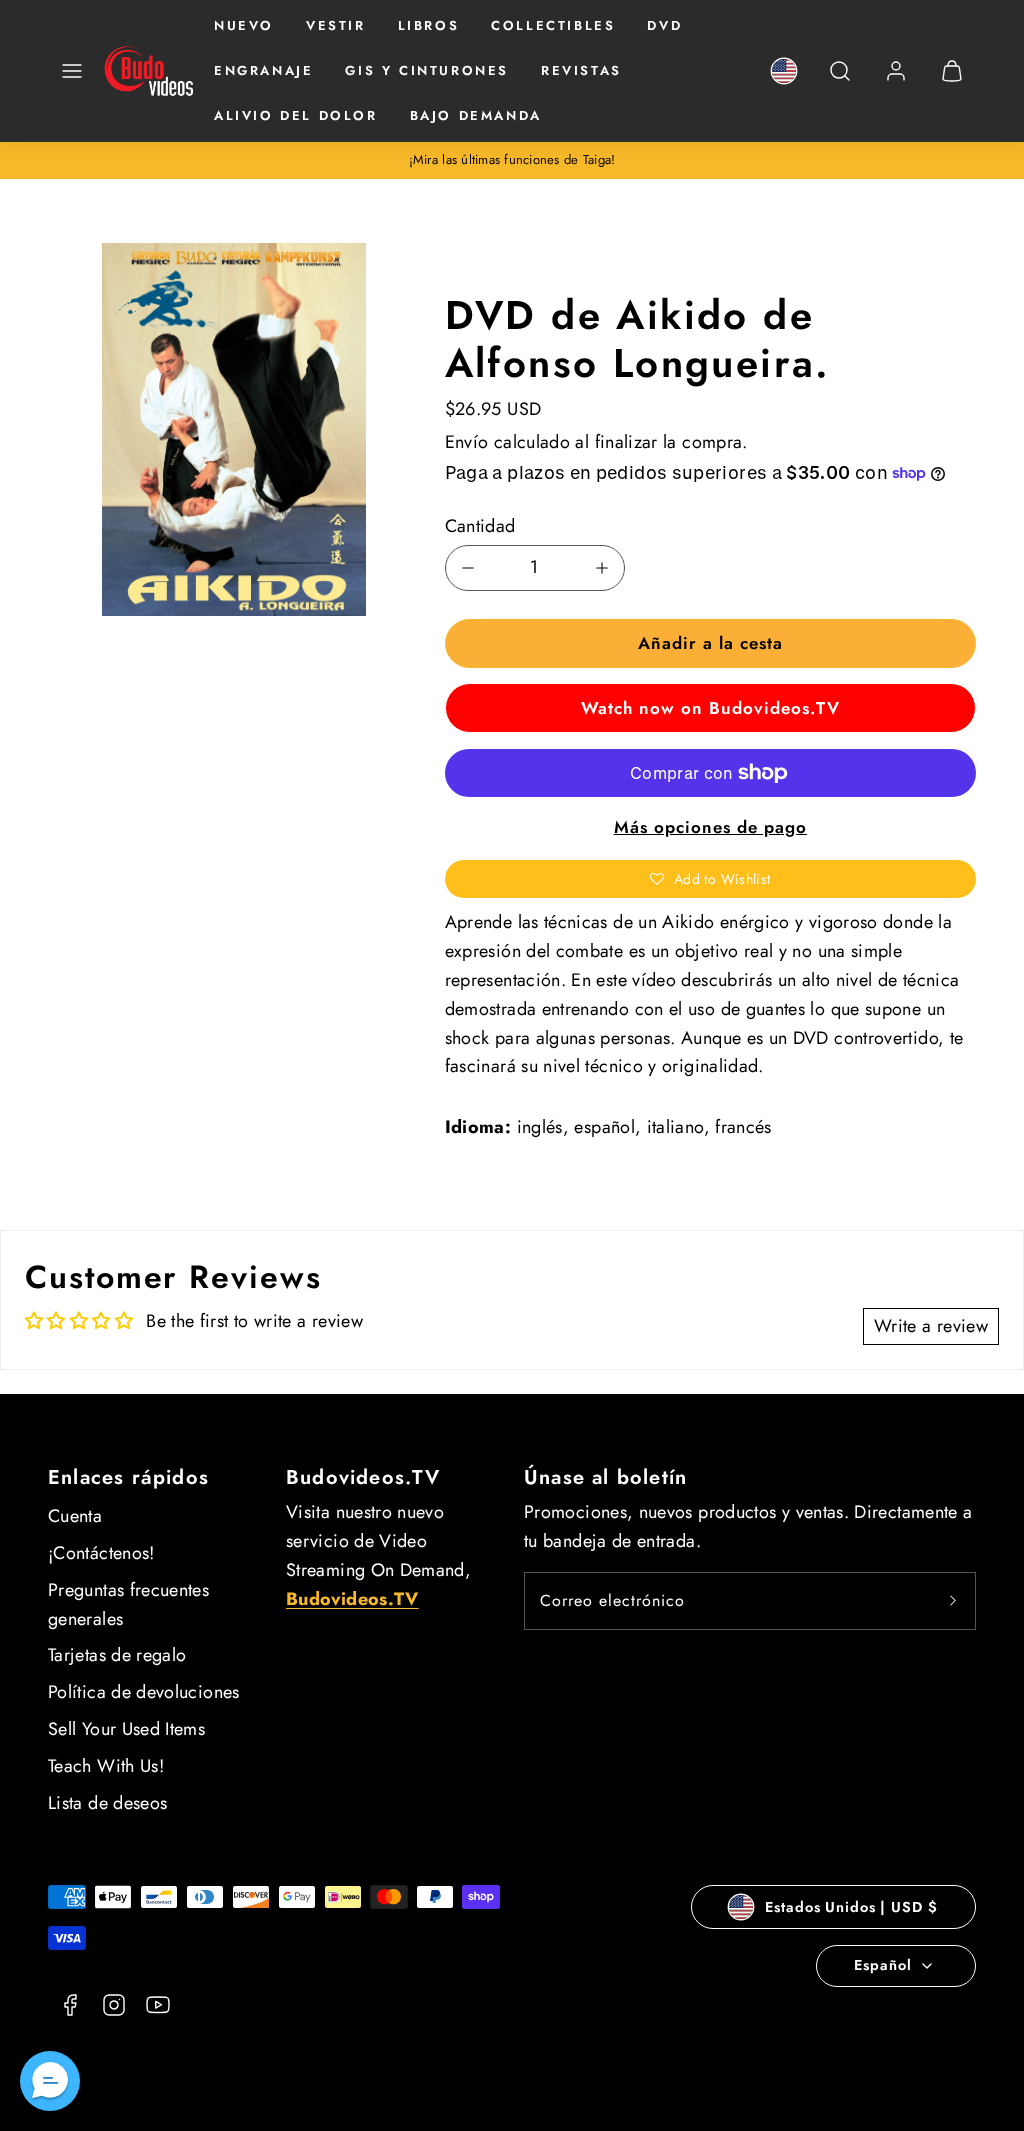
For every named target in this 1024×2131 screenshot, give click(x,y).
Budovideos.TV (363, 1477)
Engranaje (263, 70)
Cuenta (75, 1516)
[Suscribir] (953, 1601)
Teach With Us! (106, 1766)
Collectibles (553, 25)
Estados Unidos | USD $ (851, 1907)
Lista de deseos (107, 1803)
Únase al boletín (605, 1477)
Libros (429, 25)
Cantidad (480, 526)
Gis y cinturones (427, 70)
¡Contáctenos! (101, 1553)
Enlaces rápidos (128, 1477)
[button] (72, 71)
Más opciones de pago (710, 827)
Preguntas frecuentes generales (128, 1604)
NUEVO (244, 25)
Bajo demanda (476, 115)
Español (882, 1965)
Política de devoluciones (144, 1692)
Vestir (336, 25)
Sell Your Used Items (126, 1729)
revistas (581, 70)
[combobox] (840, 81)
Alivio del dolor (296, 115)
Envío (467, 442)
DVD (664, 25)
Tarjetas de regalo (117, 1655)
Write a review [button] (931, 1326)
